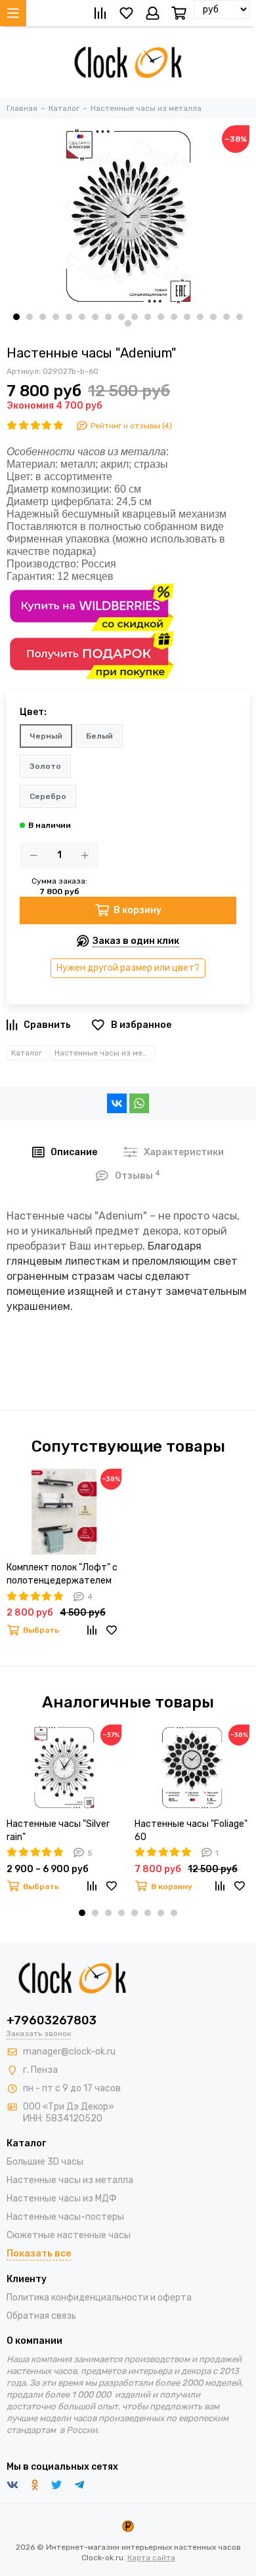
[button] (16, 317)
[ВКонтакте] (117, 1103)
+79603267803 (52, 2020)
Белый (99, 736)
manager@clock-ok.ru (69, 2052)
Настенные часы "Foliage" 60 (191, 1830)
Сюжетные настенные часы (69, 2235)
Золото (45, 766)
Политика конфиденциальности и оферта (99, 2298)
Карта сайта (151, 2558)
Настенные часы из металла (105, 1053)
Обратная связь (41, 2316)
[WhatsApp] (139, 1103)
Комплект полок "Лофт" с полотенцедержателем (62, 1574)
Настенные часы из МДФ (62, 2198)
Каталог (27, 1053)
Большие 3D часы (45, 2162)
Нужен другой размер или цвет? (128, 968)
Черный (46, 736)
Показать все (39, 2254)
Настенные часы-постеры (65, 2217)
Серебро (48, 796)
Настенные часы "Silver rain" (58, 1830)
